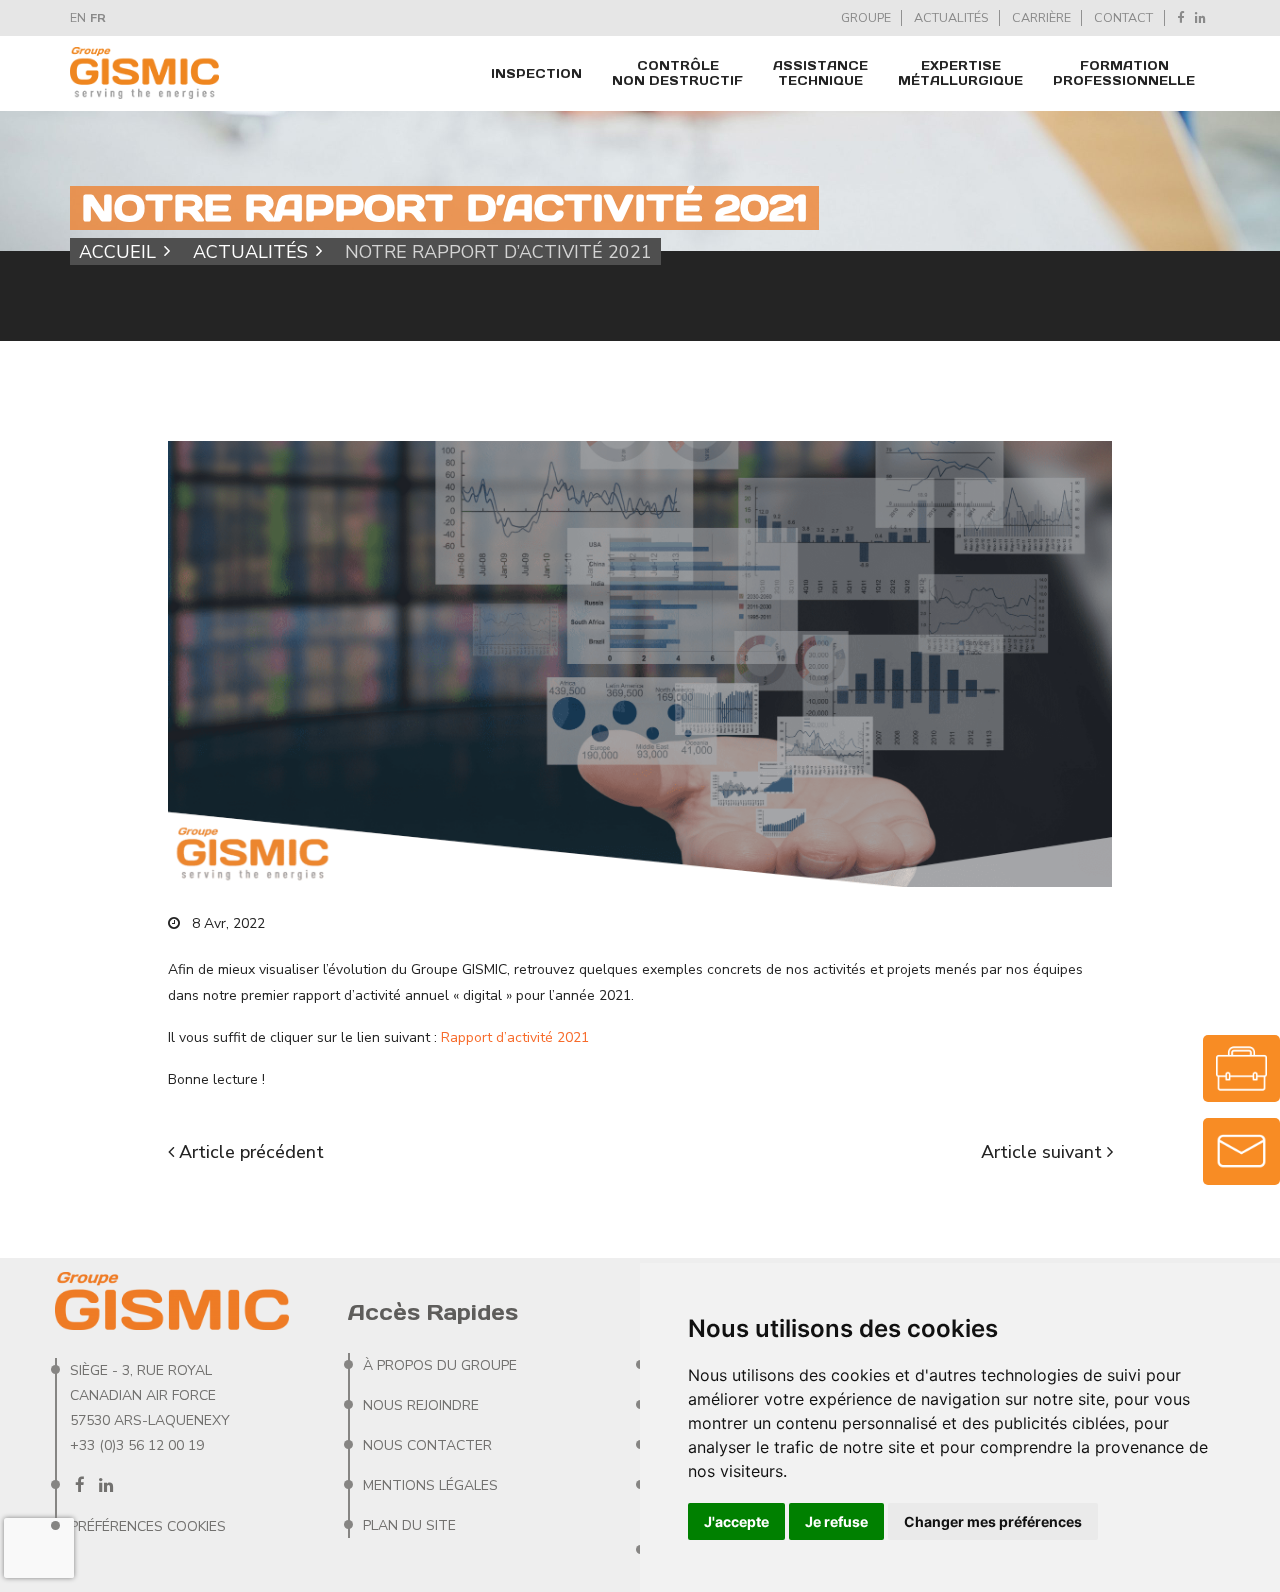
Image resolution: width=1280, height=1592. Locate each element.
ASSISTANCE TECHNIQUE (820, 73)
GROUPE (866, 17)
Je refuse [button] (836, 1521)
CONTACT (1123, 17)
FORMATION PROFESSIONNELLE (1124, 73)
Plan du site (409, 1525)
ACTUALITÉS (951, 17)
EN (78, 17)
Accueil (117, 251)
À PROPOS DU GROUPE (440, 1365)
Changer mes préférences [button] (993, 1521)
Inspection (536, 73)
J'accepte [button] (736, 1521)
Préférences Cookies (148, 1526)
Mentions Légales (430, 1485)
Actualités (250, 251)
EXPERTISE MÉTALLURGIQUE (960, 73)
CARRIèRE (1041, 17)
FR (98, 17)
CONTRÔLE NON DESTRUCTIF (677, 73)
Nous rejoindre (421, 1405)
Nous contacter (427, 1445)
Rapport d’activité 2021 (515, 1037)
